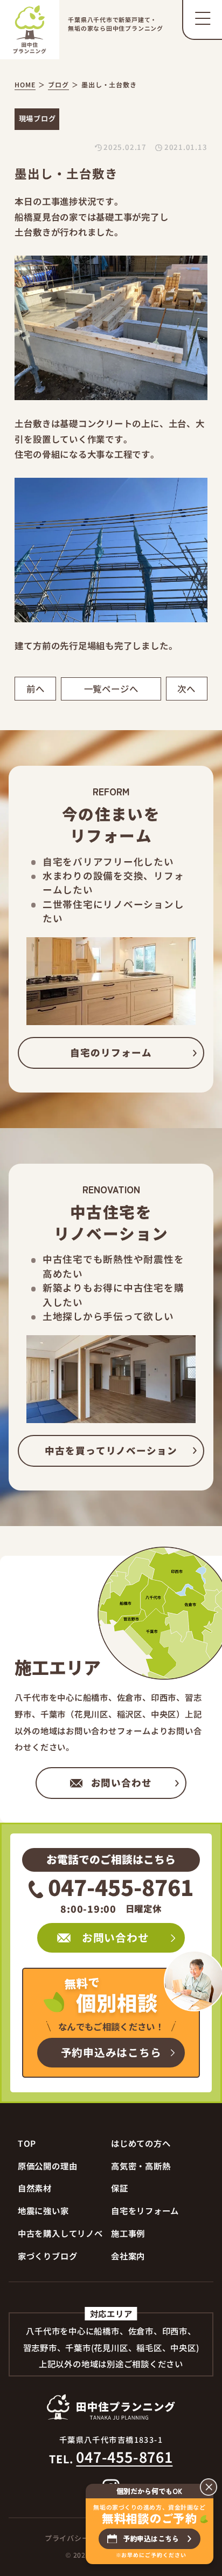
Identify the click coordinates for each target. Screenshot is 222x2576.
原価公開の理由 (47, 2166)
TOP (27, 2143)
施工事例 (128, 2233)
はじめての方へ (141, 2143)
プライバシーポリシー (82, 2538)
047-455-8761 (121, 1887)
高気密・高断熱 (141, 2166)
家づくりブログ (47, 2256)
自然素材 (35, 2188)
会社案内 (128, 2256)
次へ (186, 689)
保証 (120, 2188)
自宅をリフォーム (145, 2210)
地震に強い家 (43, 2210)
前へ (36, 689)
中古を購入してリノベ (60, 2233)
